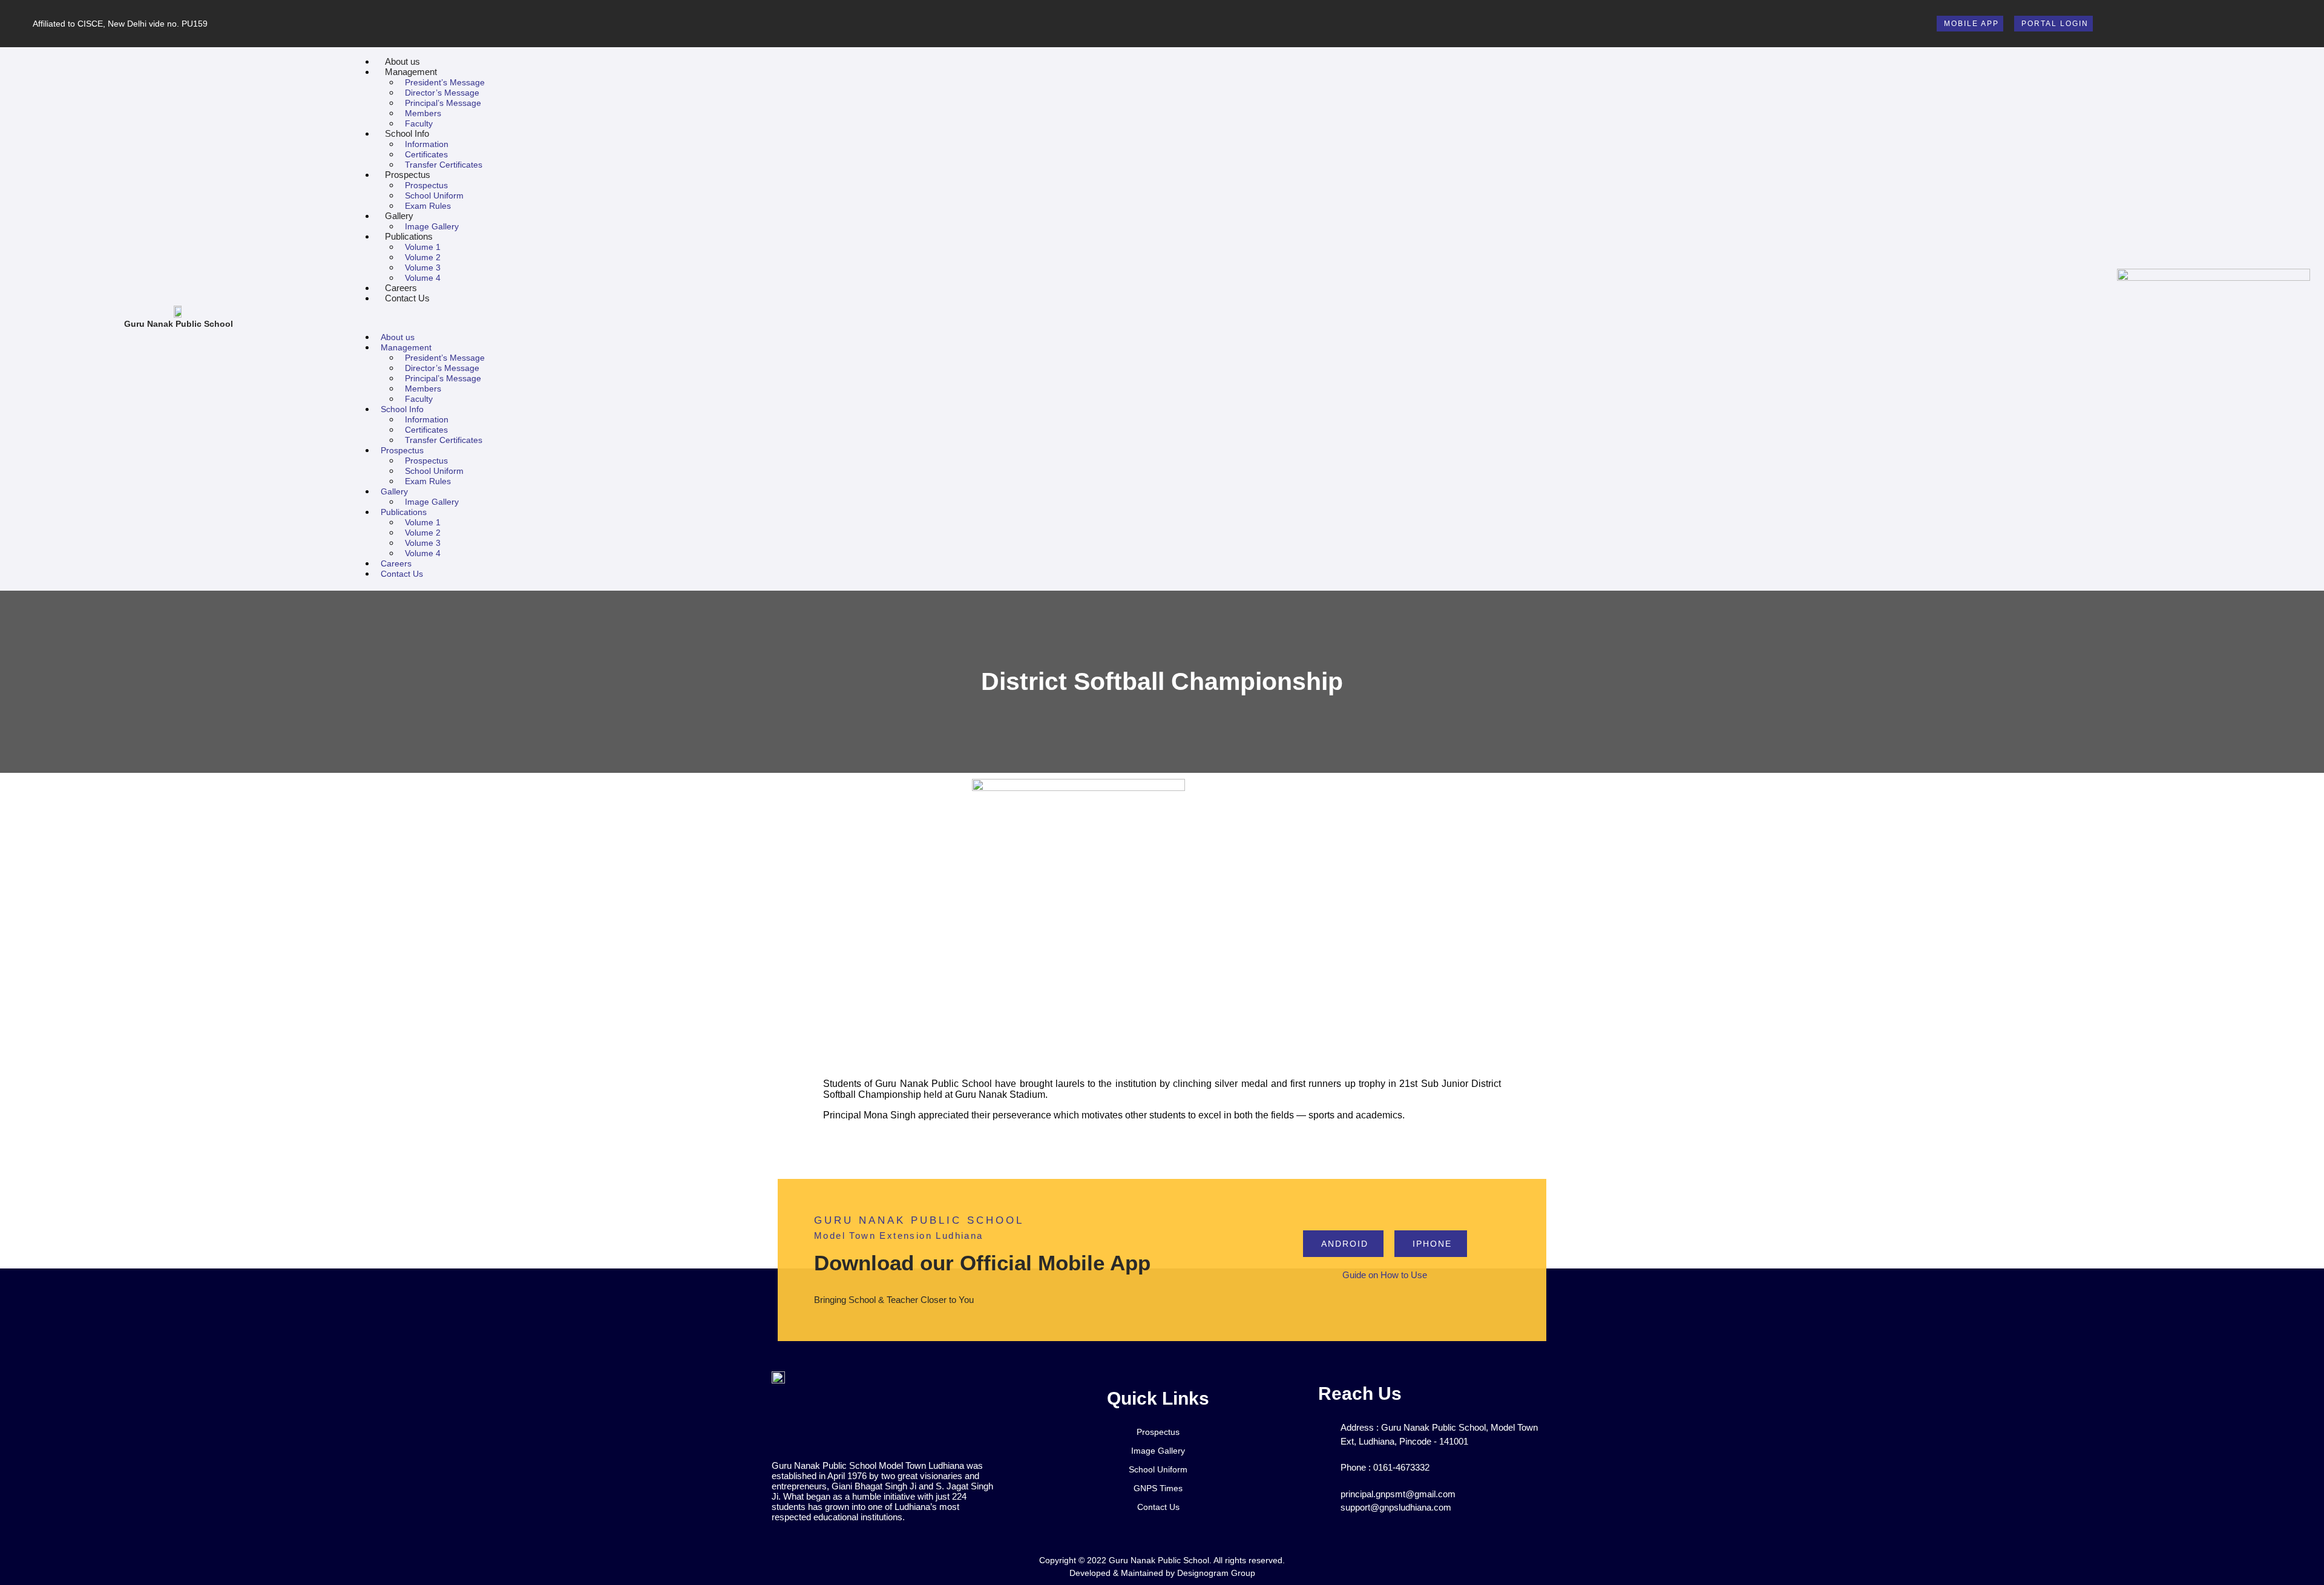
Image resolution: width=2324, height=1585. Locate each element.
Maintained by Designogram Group (1188, 1573)
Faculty (419, 123)
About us (402, 61)
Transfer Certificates (444, 165)
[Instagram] (2290, 23)
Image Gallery (432, 226)
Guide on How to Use (1385, 1275)
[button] (1234, 317)
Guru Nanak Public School (179, 324)
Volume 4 (423, 278)
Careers (401, 288)
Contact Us (407, 298)
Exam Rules (428, 206)
